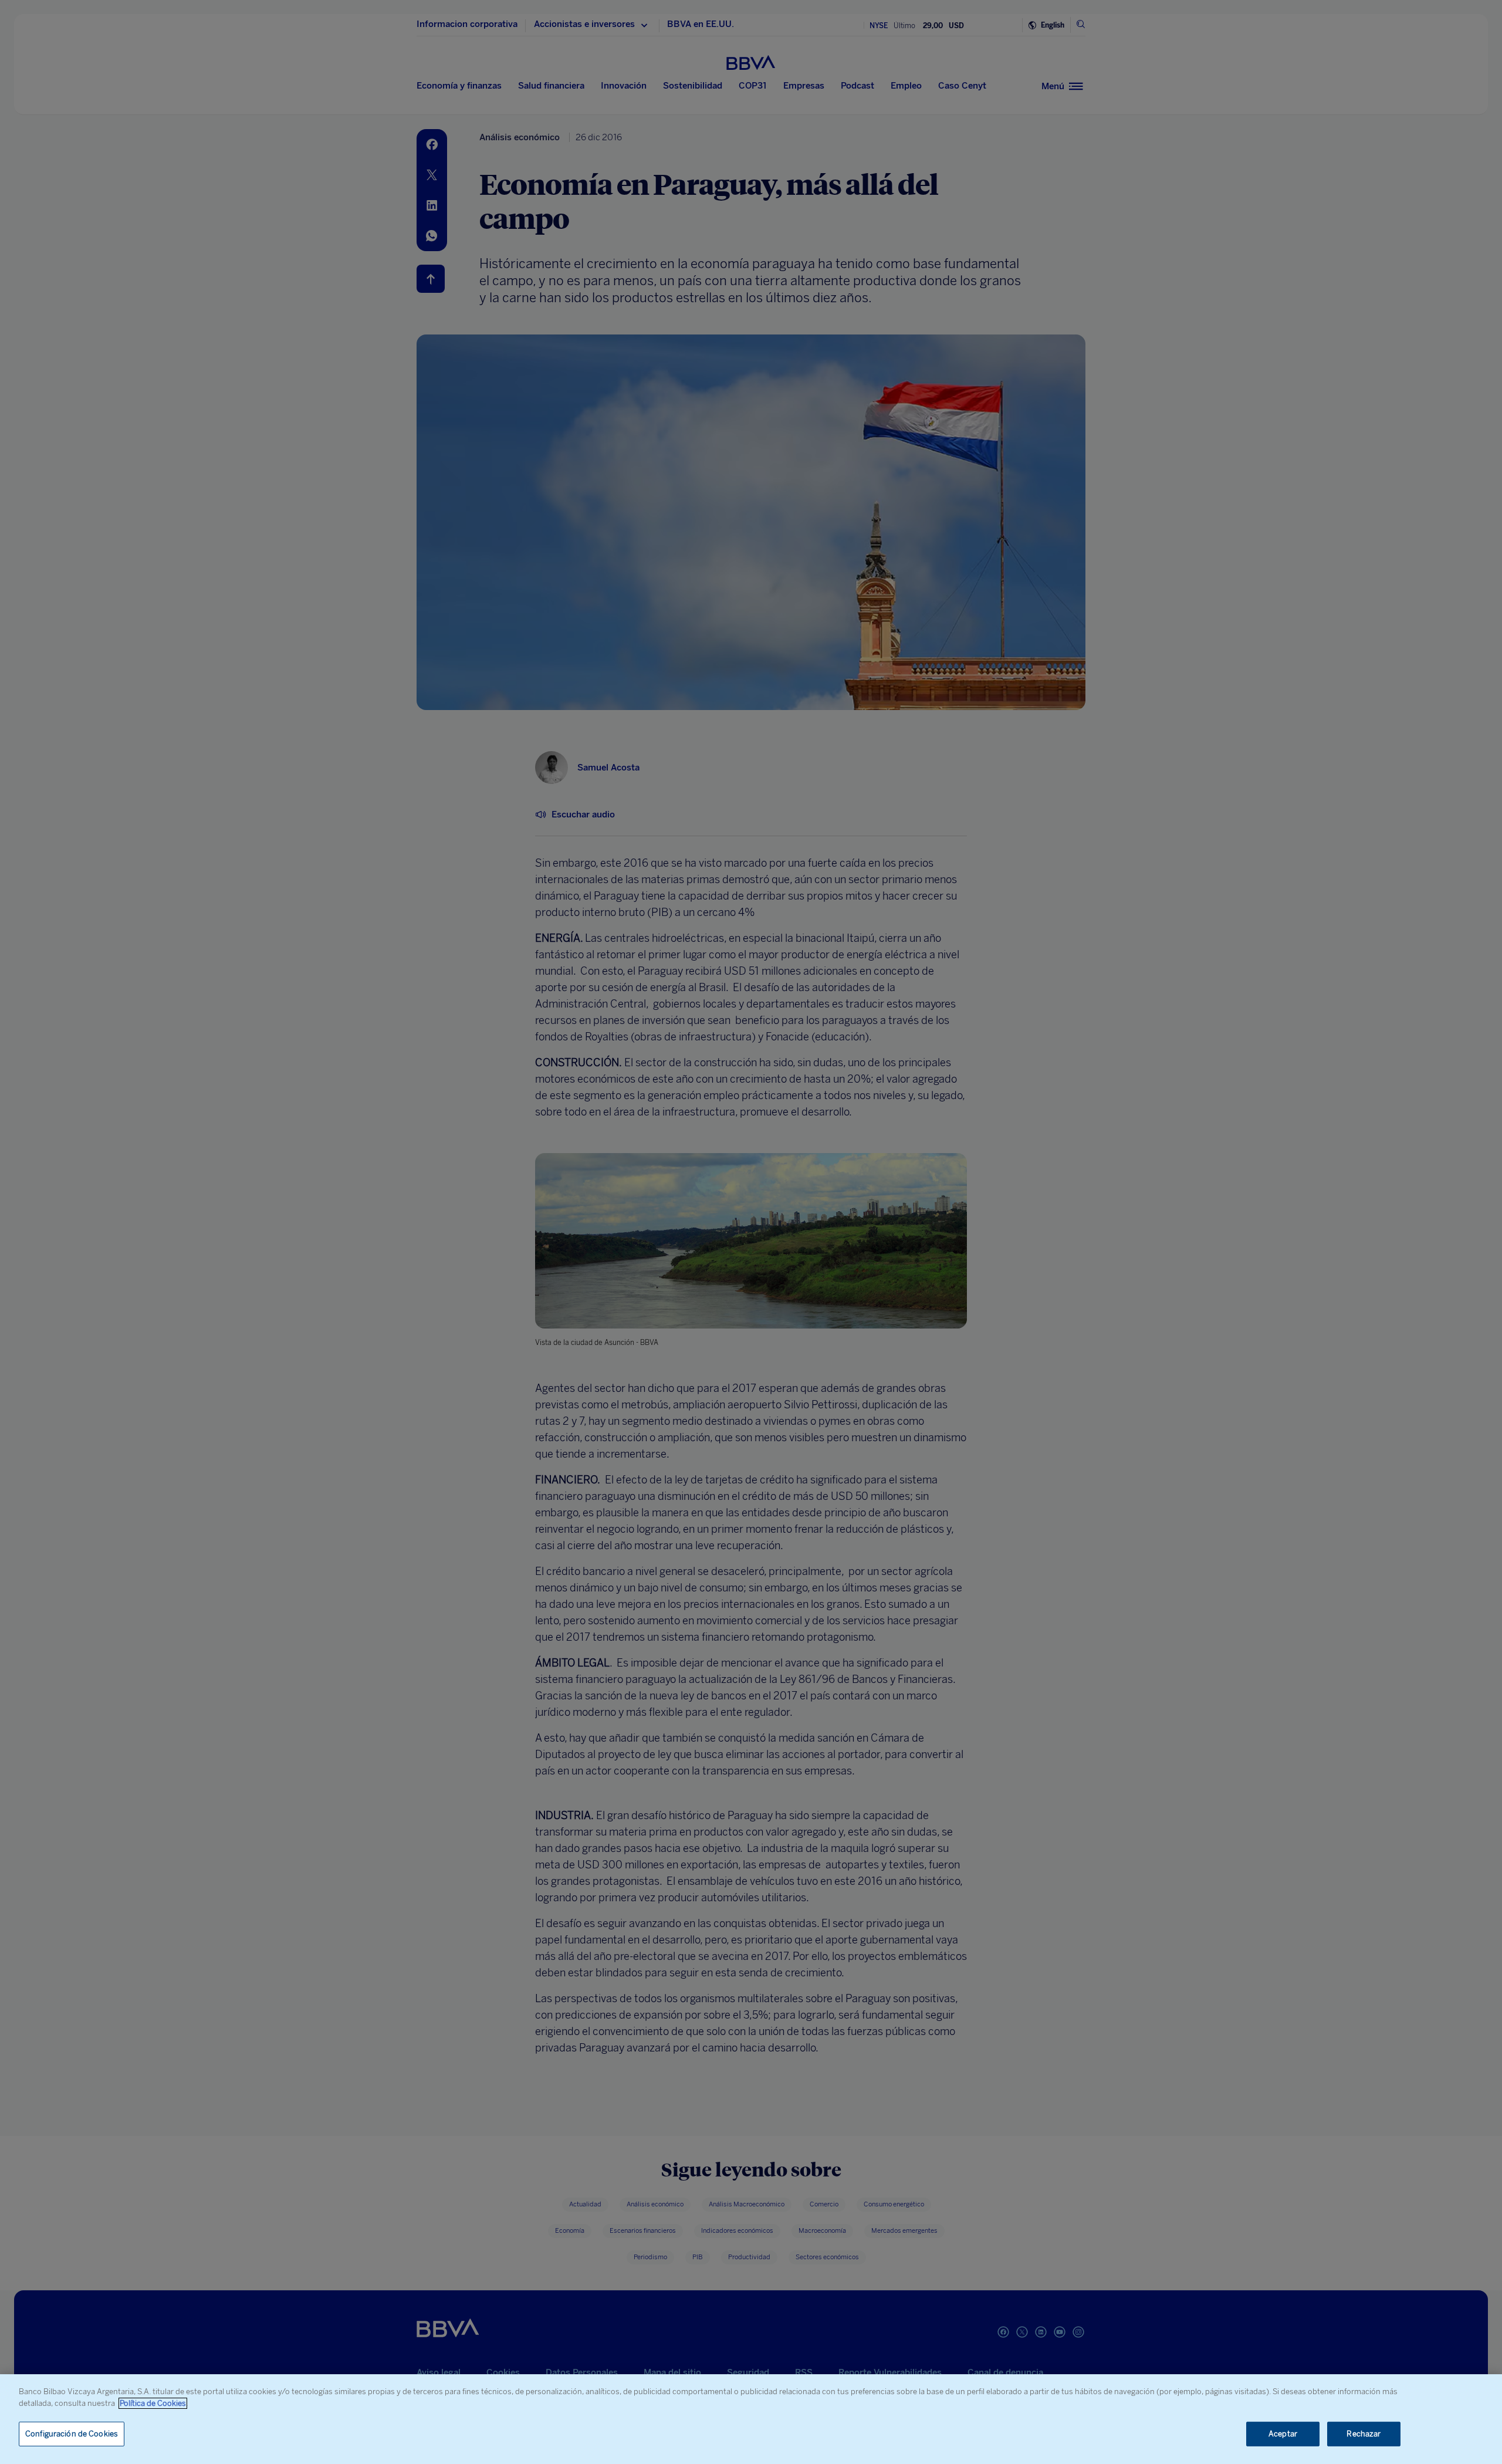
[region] (751, 2419)
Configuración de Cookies (72, 2434)
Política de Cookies (153, 2403)
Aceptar (1283, 2434)
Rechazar (1364, 2434)
